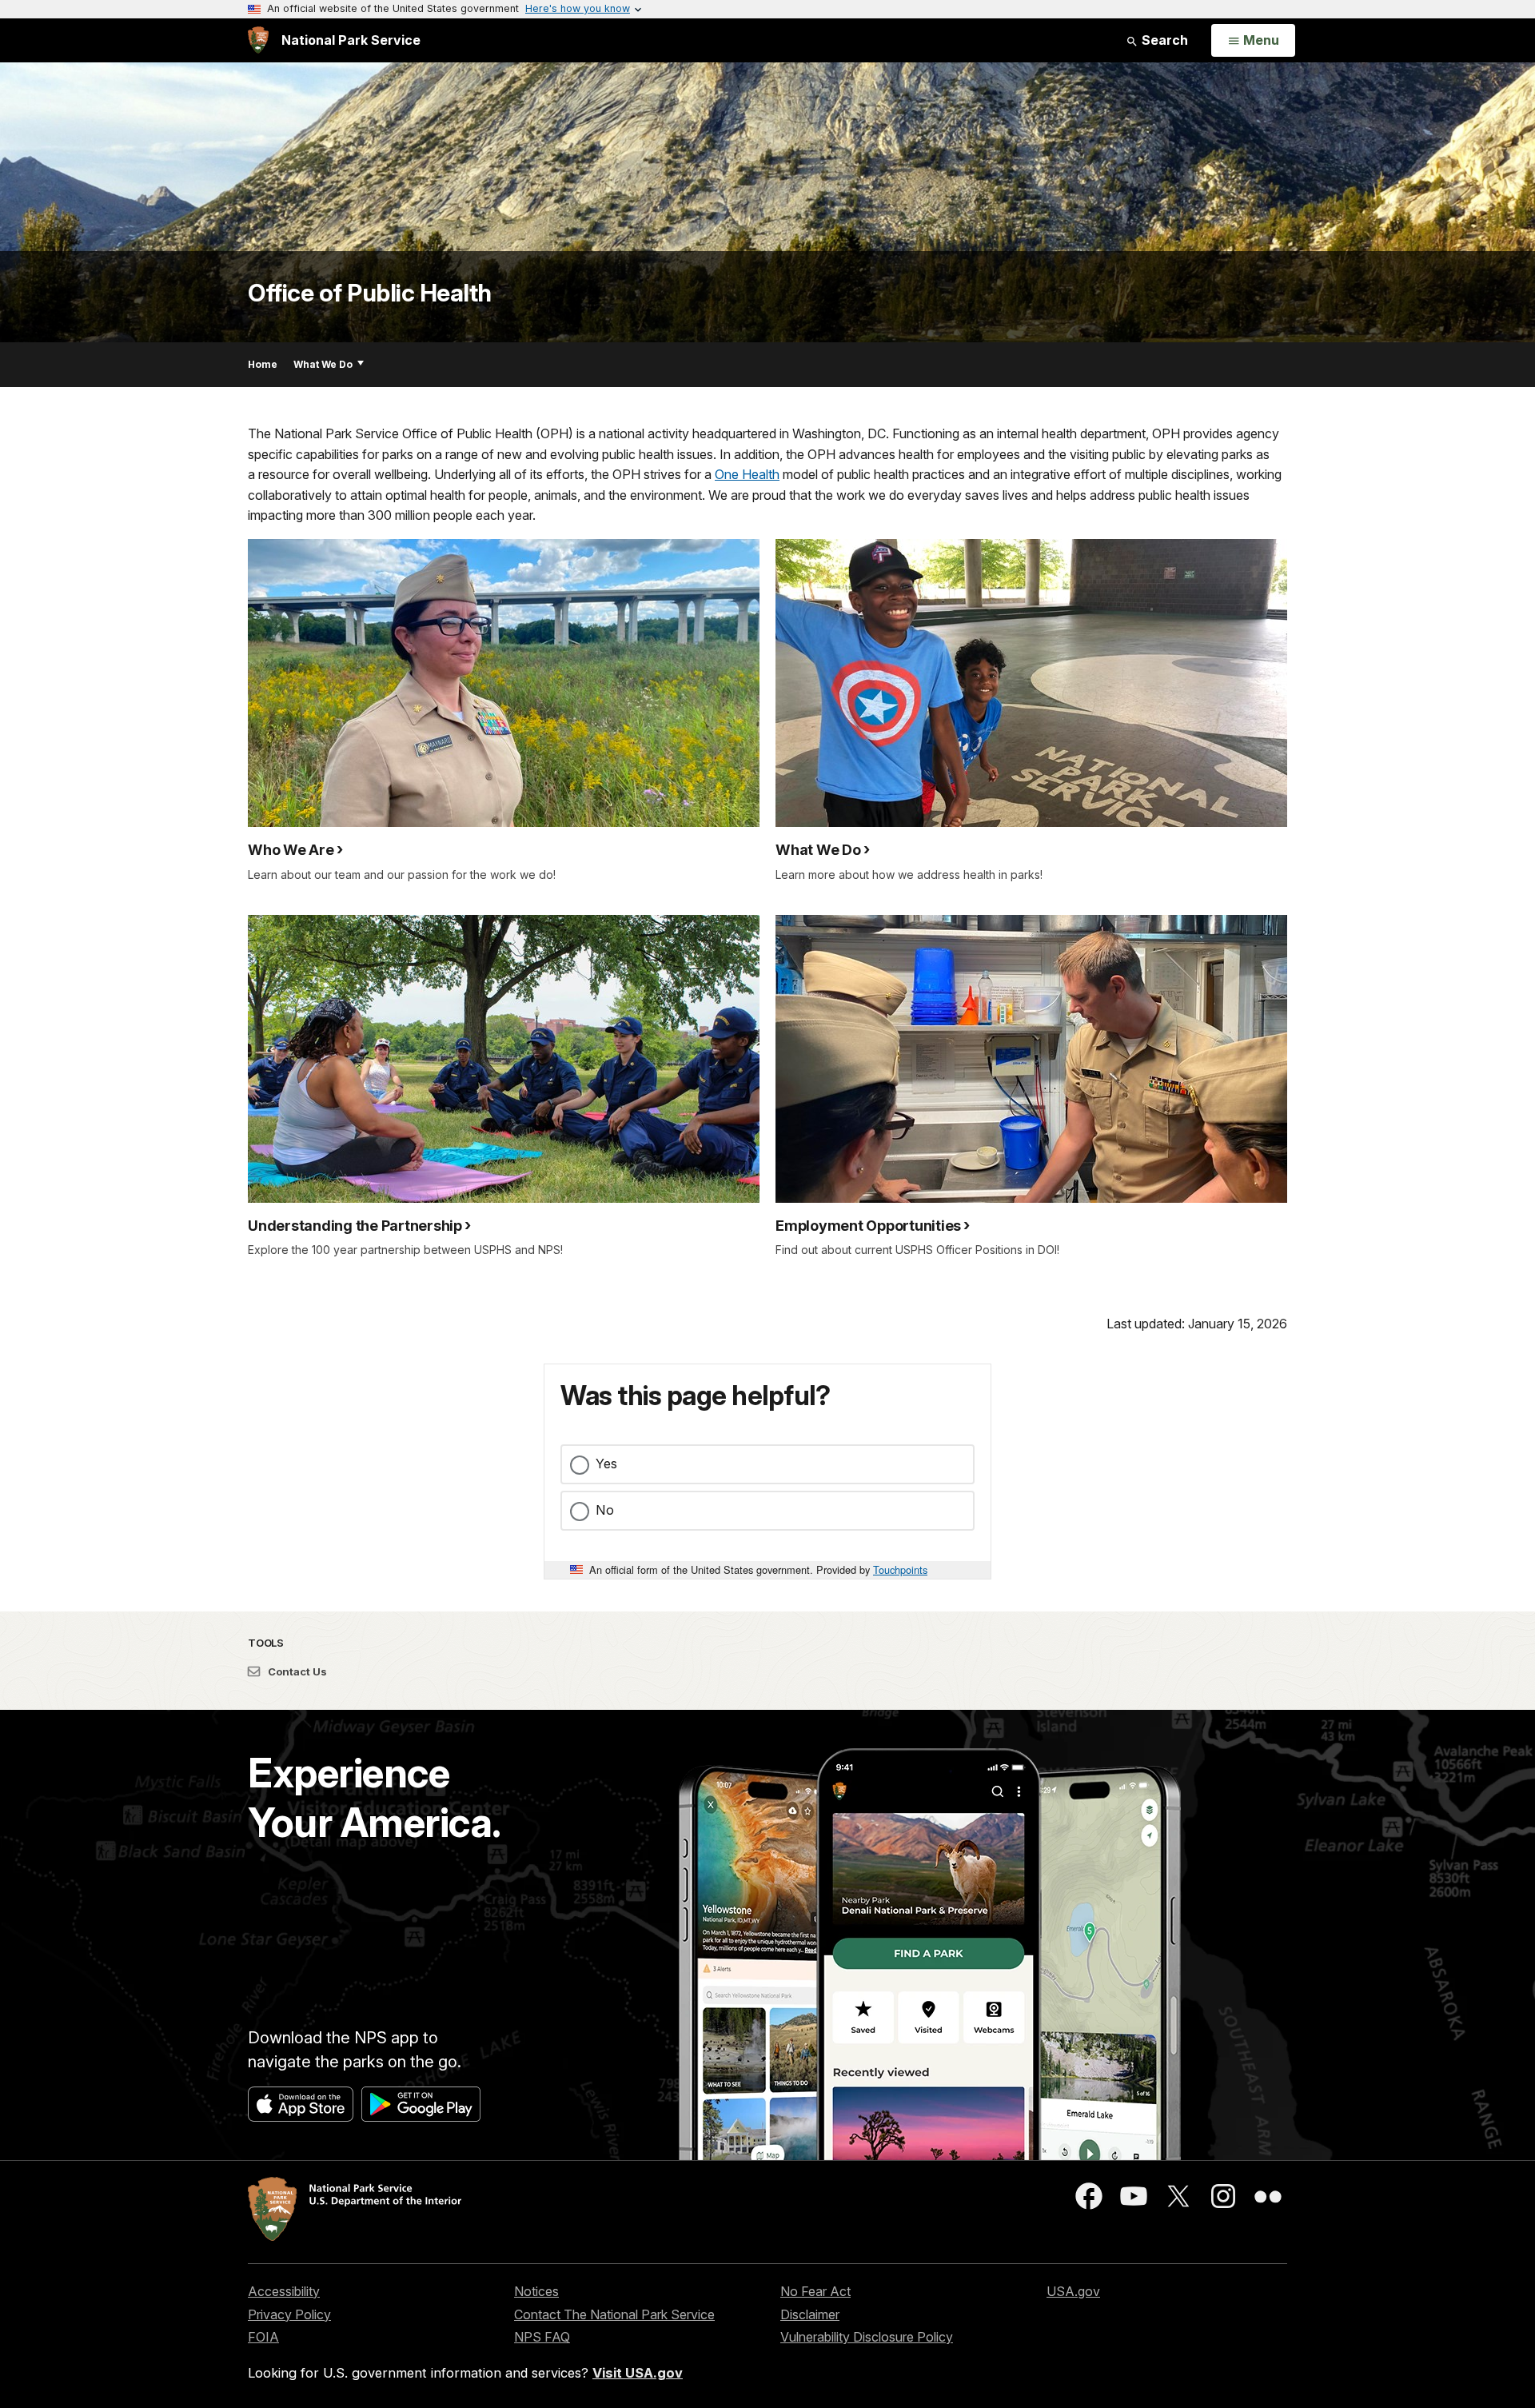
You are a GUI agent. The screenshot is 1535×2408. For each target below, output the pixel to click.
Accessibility (284, 2291)
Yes (606, 1464)
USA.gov (1073, 2291)
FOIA (263, 2337)
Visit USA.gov (638, 2373)
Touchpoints (900, 1569)
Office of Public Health (370, 293)
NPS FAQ (542, 2337)
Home (263, 364)
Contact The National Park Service (614, 2314)
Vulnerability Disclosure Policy (867, 2337)
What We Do (323, 364)
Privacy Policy (289, 2314)
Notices (536, 2291)
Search (1163, 40)
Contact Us (296, 1671)
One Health (747, 474)
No (605, 1510)
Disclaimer (810, 2314)
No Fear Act (815, 2291)
